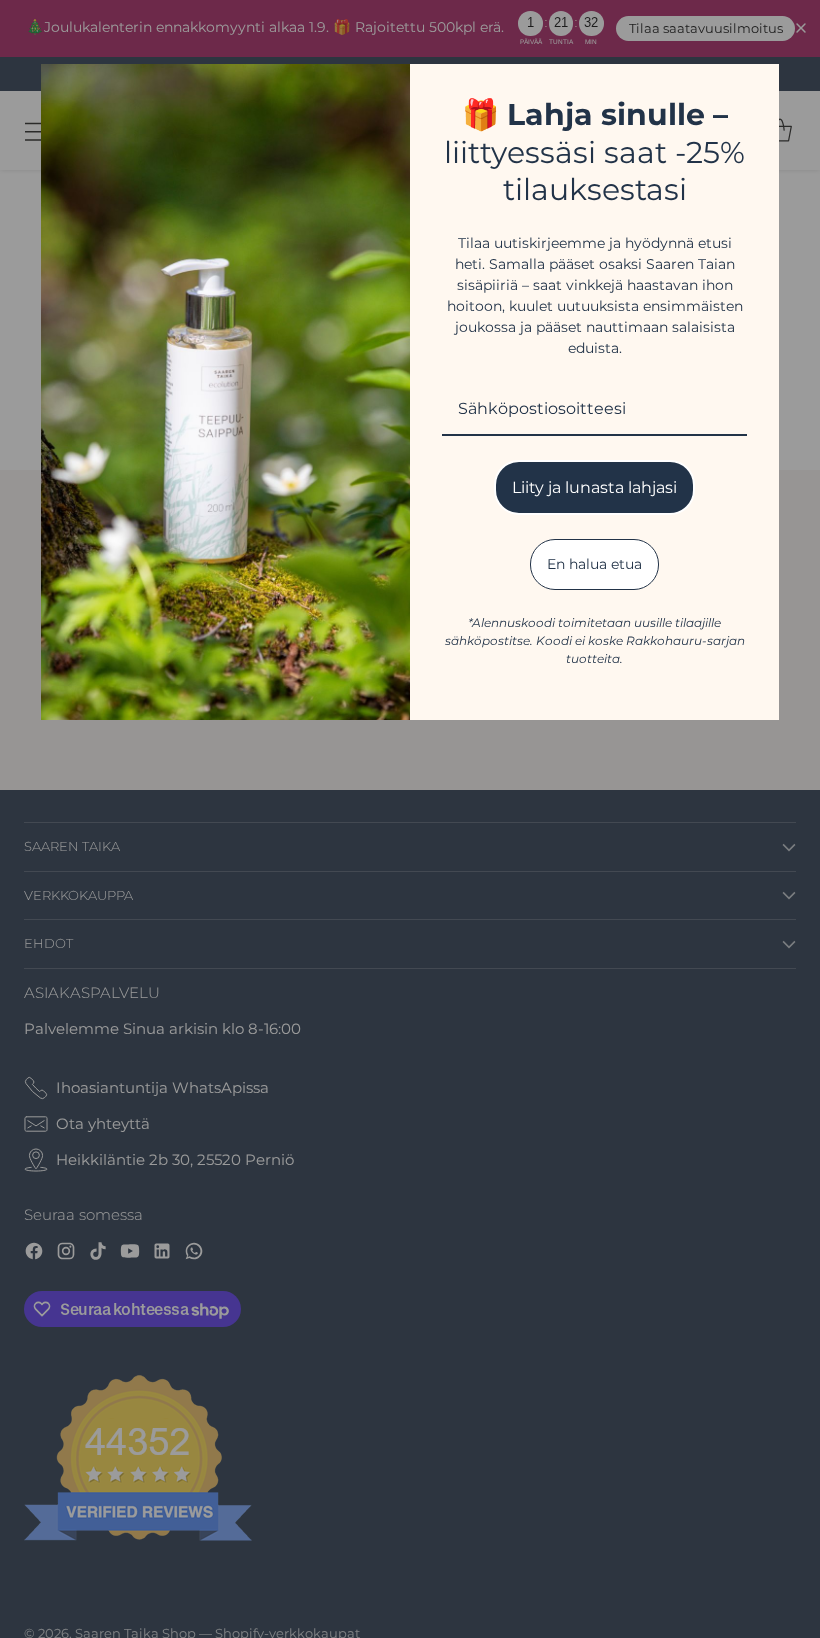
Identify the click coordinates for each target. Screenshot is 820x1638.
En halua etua (594, 564)
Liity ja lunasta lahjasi (594, 487)
